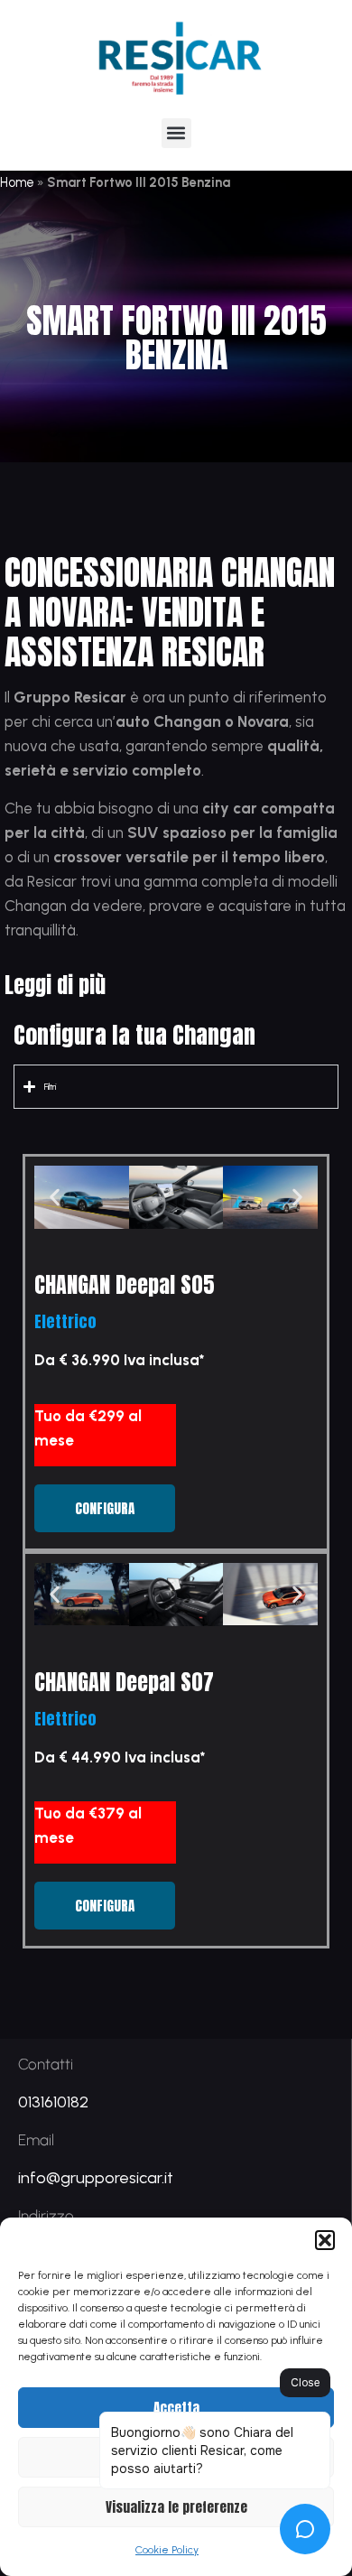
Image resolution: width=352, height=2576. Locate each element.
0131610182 (53, 2102)
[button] (325, 2240)
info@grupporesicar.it (96, 2178)
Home (17, 182)
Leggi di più (55, 985)
